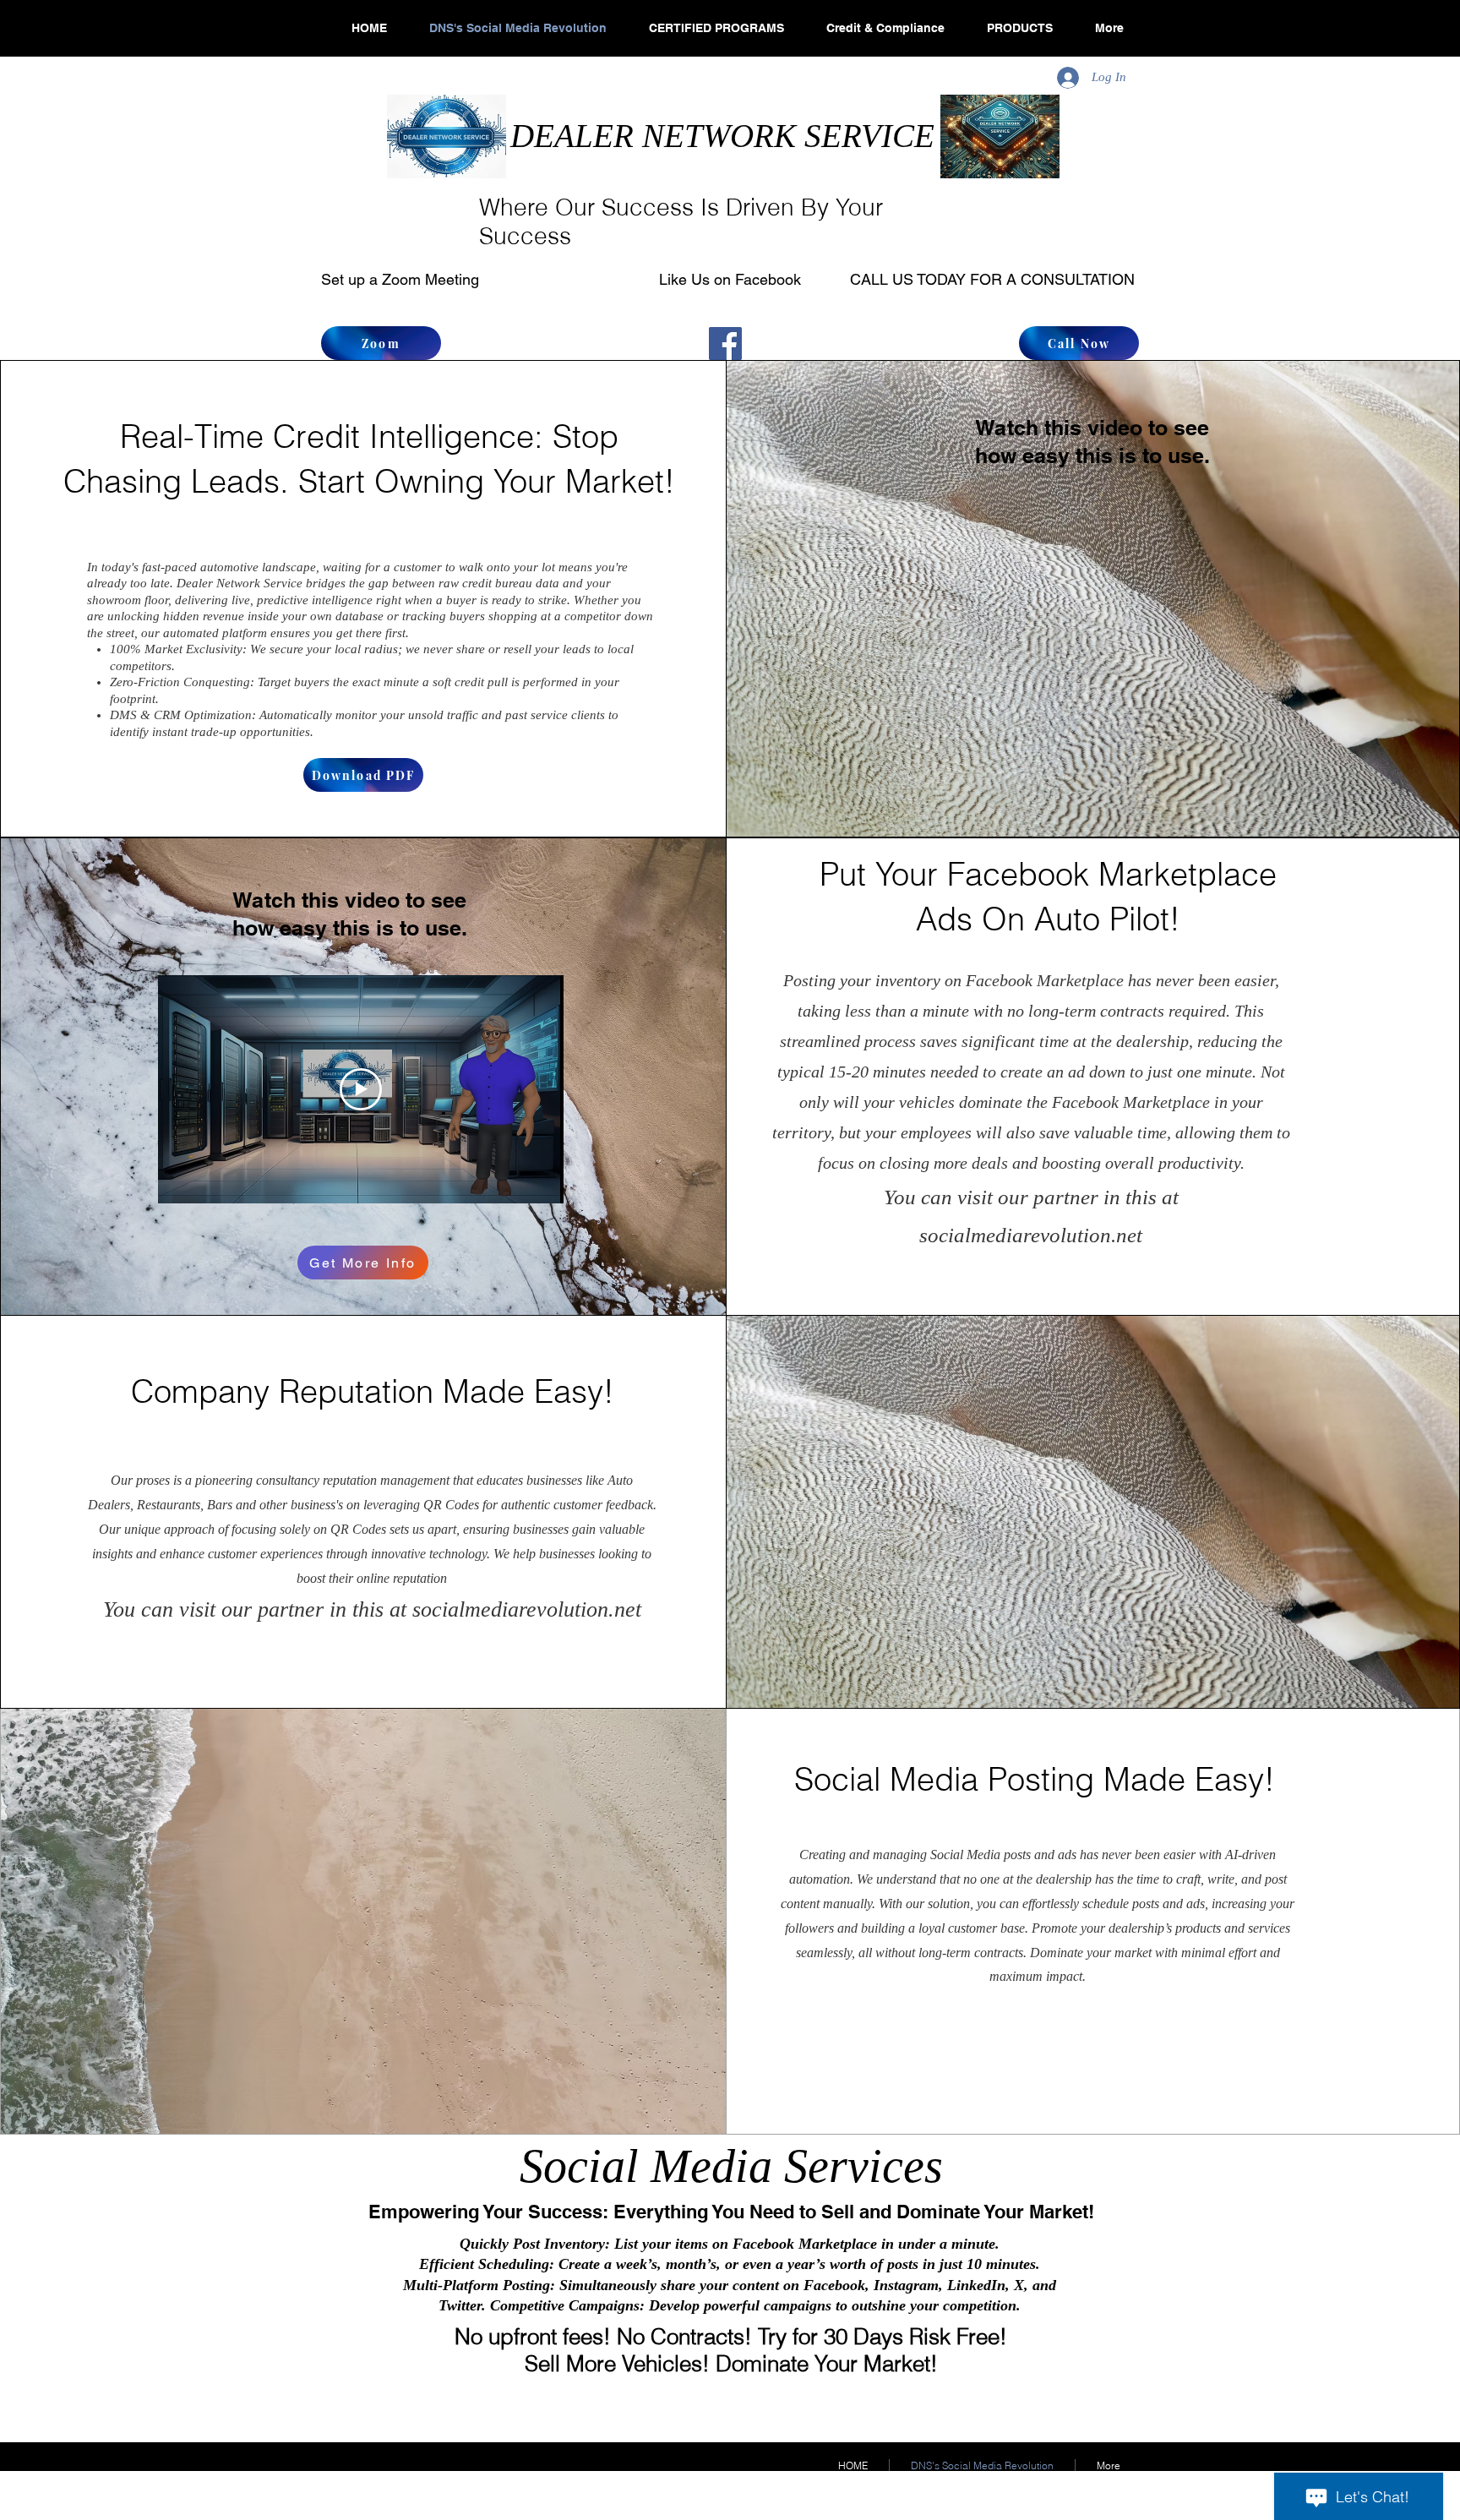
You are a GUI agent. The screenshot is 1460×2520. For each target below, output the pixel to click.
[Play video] (361, 1089)
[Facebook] (725, 344)
